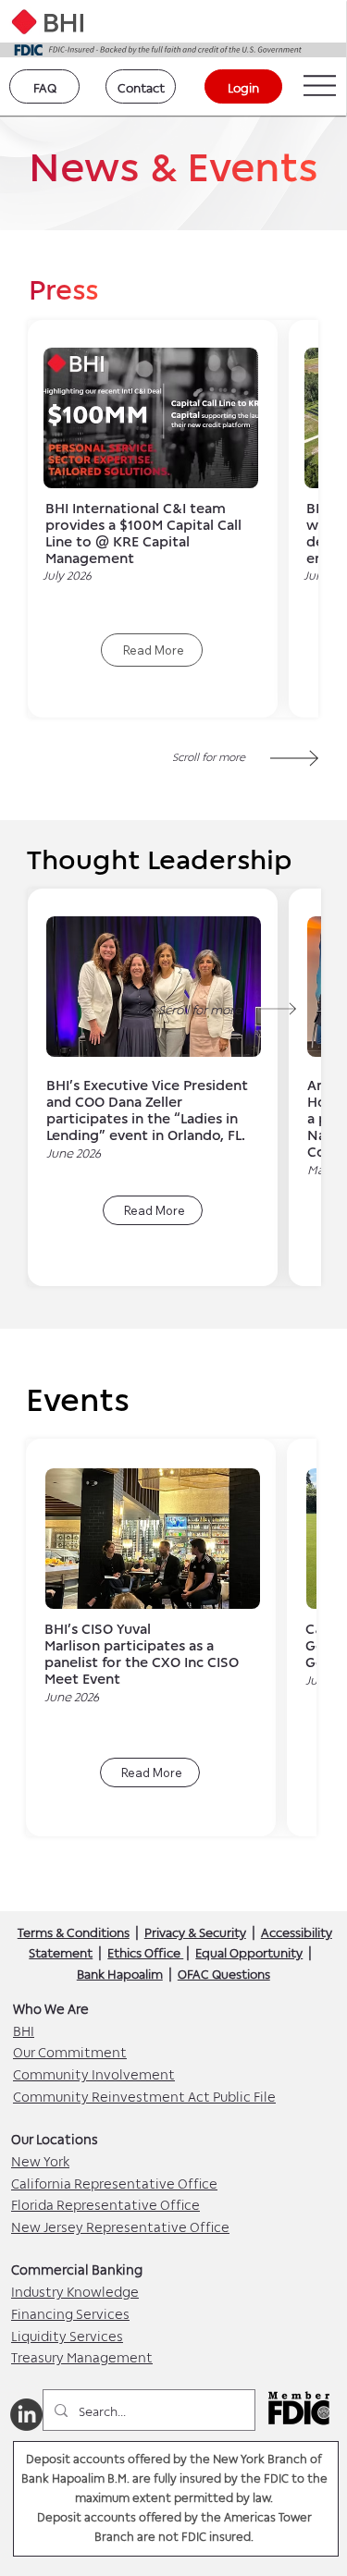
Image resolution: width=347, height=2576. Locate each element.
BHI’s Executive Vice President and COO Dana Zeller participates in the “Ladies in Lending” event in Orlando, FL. (148, 1109)
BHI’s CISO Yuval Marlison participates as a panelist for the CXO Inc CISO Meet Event (142, 1652)
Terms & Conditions (74, 1931)
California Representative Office (114, 2182)
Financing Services (70, 2312)
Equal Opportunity (249, 1951)
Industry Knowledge (75, 2290)
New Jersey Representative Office (120, 2226)
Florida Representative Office (105, 2203)
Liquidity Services (67, 2335)
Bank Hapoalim (120, 1973)
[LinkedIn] (26, 2415)
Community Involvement (94, 2073)
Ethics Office (145, 1951)
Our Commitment (70, 2051)
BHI (24, 2030)
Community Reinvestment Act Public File (144, 2095)
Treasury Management (82, 2356)
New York (40, 2160)
